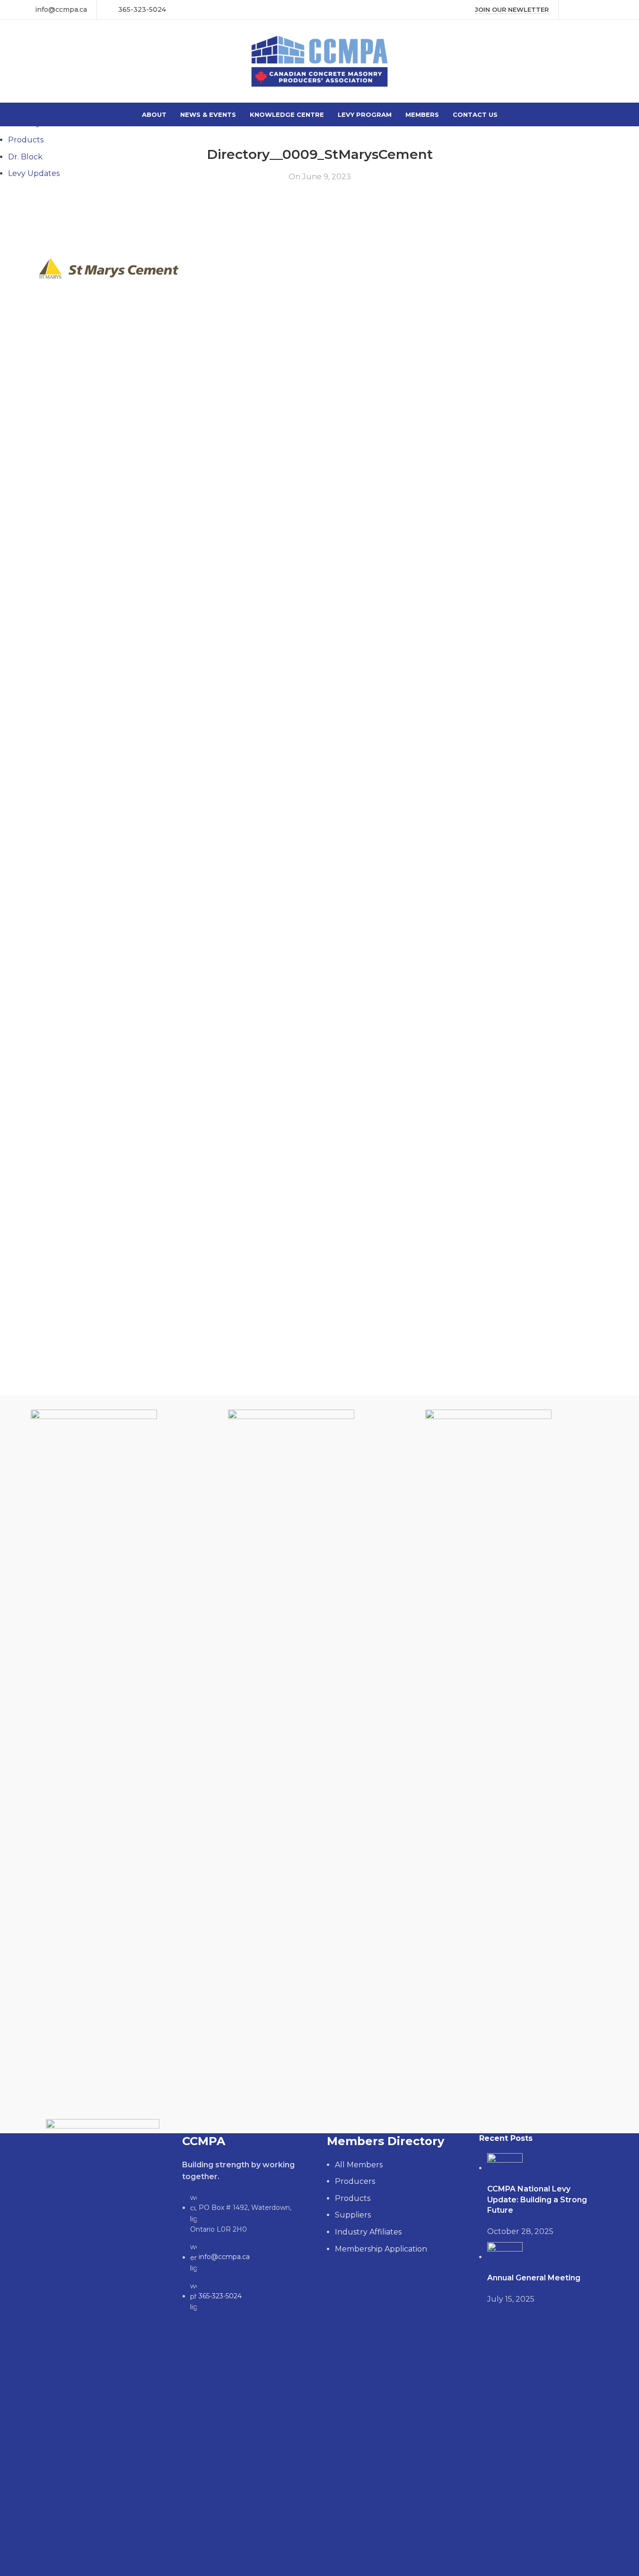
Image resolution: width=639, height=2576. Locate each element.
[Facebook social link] (574, 10)
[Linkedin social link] (610, 10)
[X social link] (586, 10)
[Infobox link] (55, 9)
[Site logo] (319, 61)
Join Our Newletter (512, 10)
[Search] (612, 61)
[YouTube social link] (598, 10)
